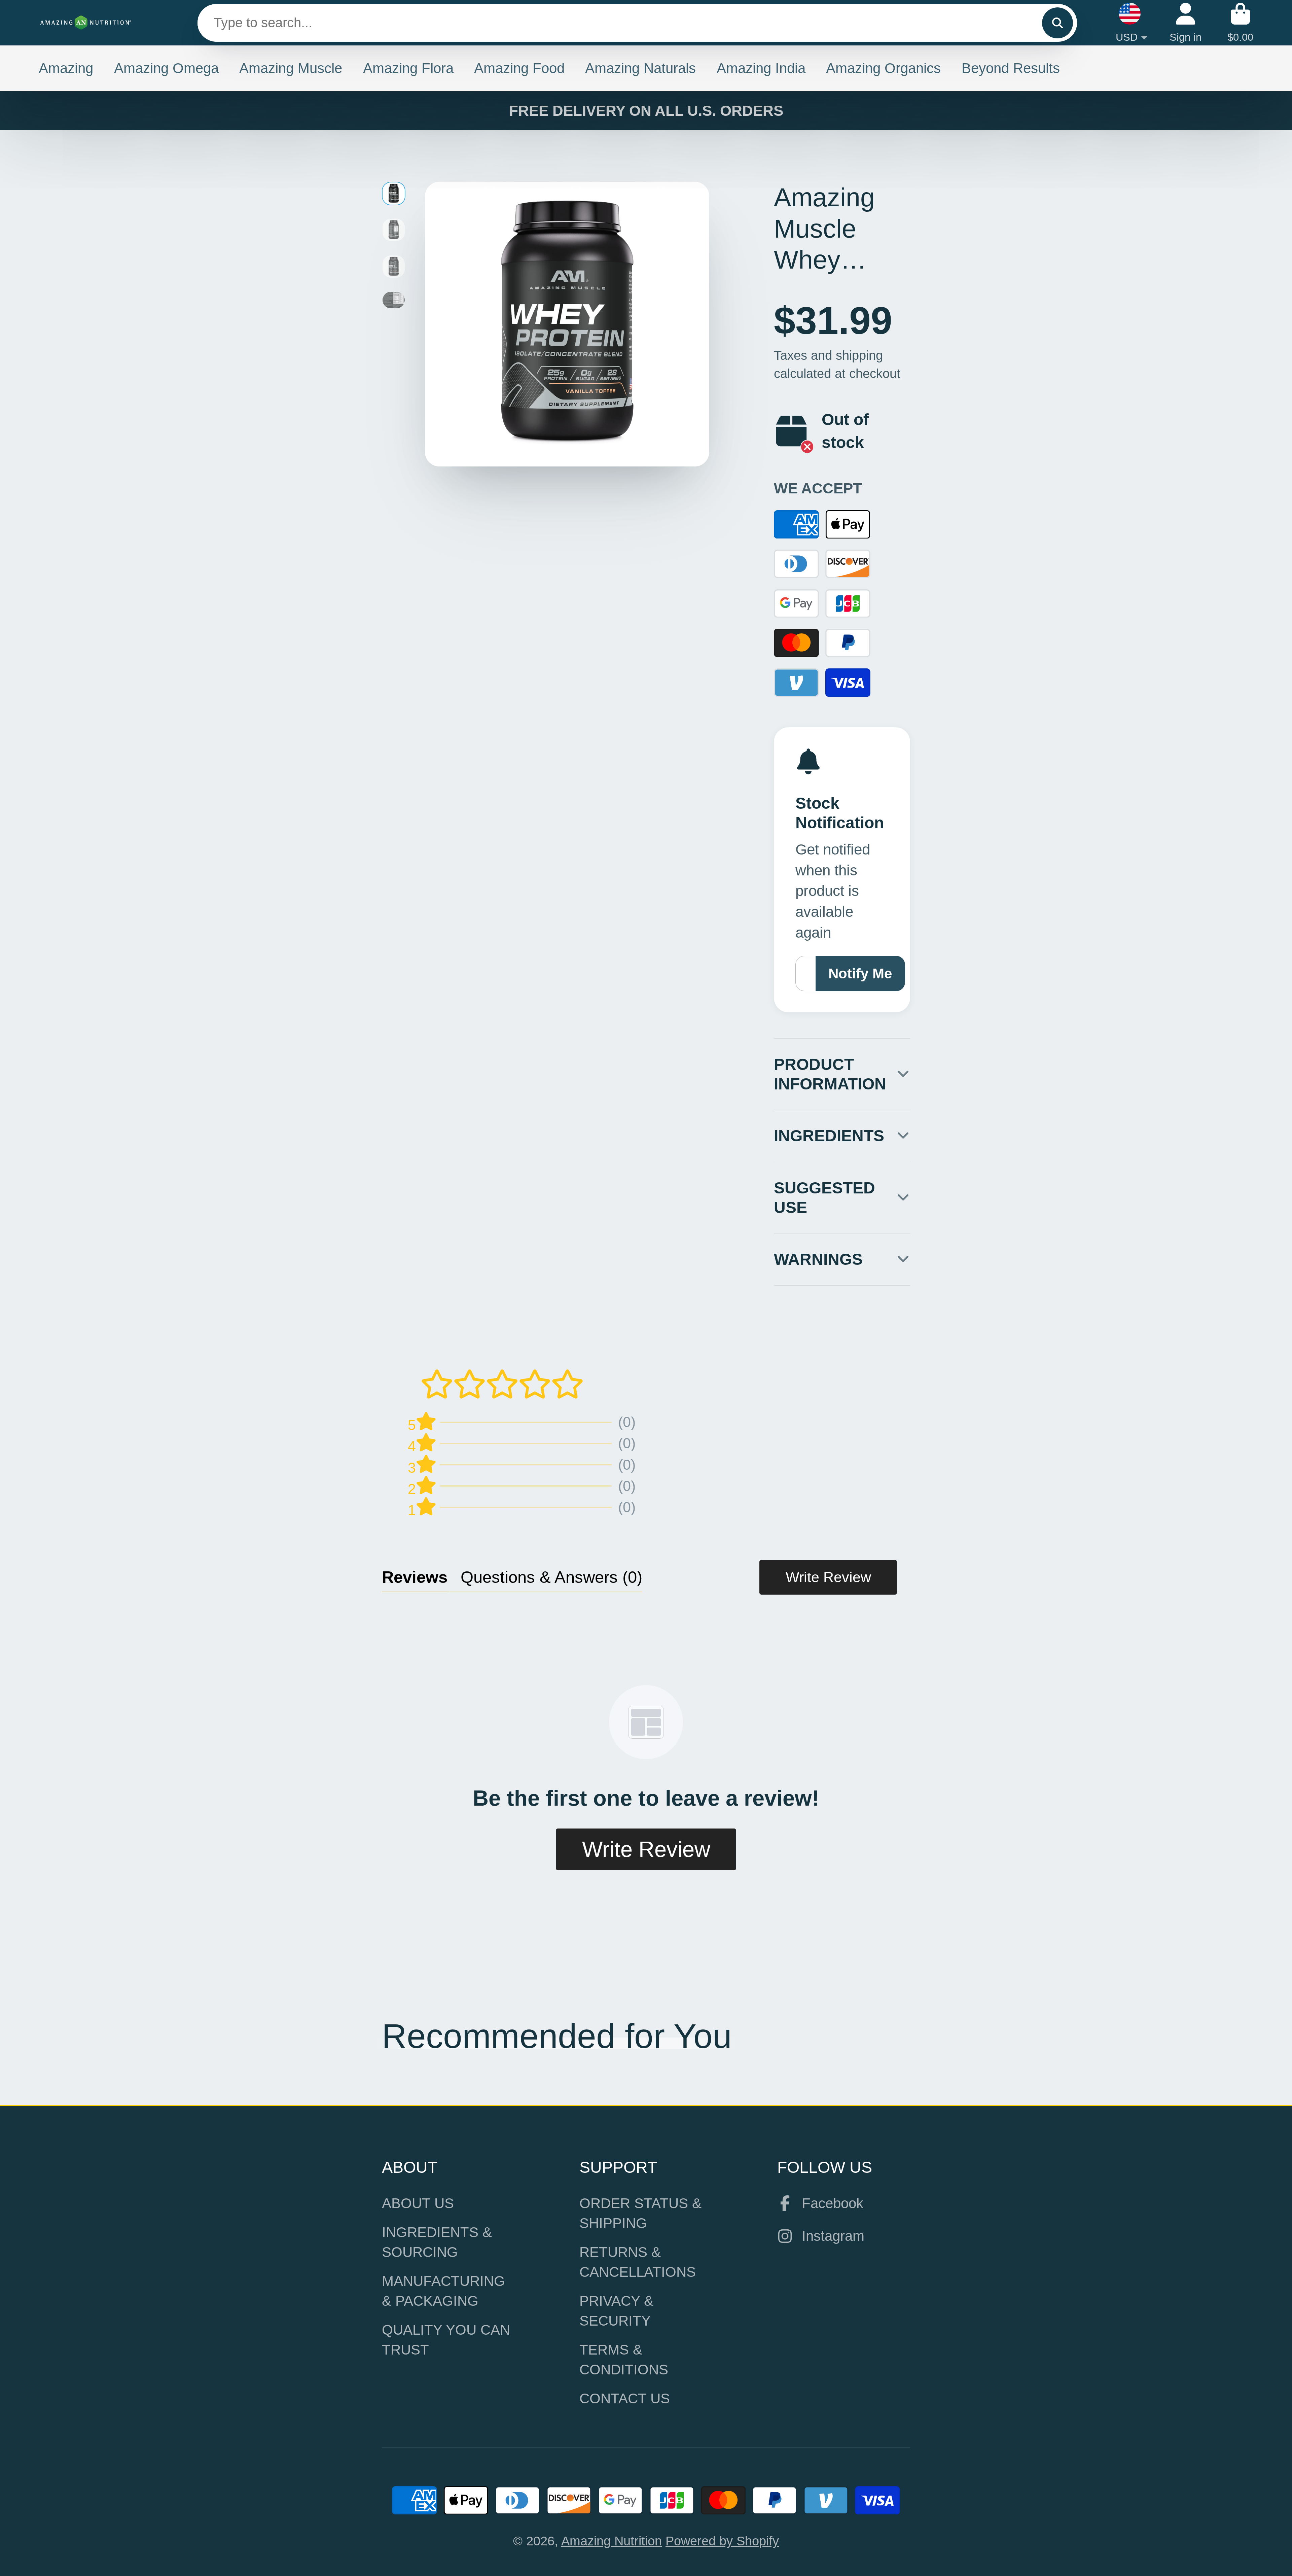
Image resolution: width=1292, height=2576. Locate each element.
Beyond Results (1011, 68)
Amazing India (761, 68)
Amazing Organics (883, 68)
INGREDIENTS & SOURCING (437, 2242)
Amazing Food (519, 68)
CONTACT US (625, 2398)
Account (1186, 23)
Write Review (828, 1577)
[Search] (1057, 23)
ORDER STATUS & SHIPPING (640, 2213)
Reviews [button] (415, 1577)
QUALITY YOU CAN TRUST (446, 2340)
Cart (1240, 23)
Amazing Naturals (640, 68)
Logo (86, 23)
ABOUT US (418, 2203)
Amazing (66, 68)
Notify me (860, 973)
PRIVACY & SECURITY (616, 2311)
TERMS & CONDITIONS (624, 2360)
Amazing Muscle (291, 68)
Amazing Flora (408, 68)
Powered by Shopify (722, 2541)
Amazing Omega (166, 68)
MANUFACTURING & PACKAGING (443, 2291)
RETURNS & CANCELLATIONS (638, 2262)
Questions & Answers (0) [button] (551, 1577)
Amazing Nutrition (612, 2541)
